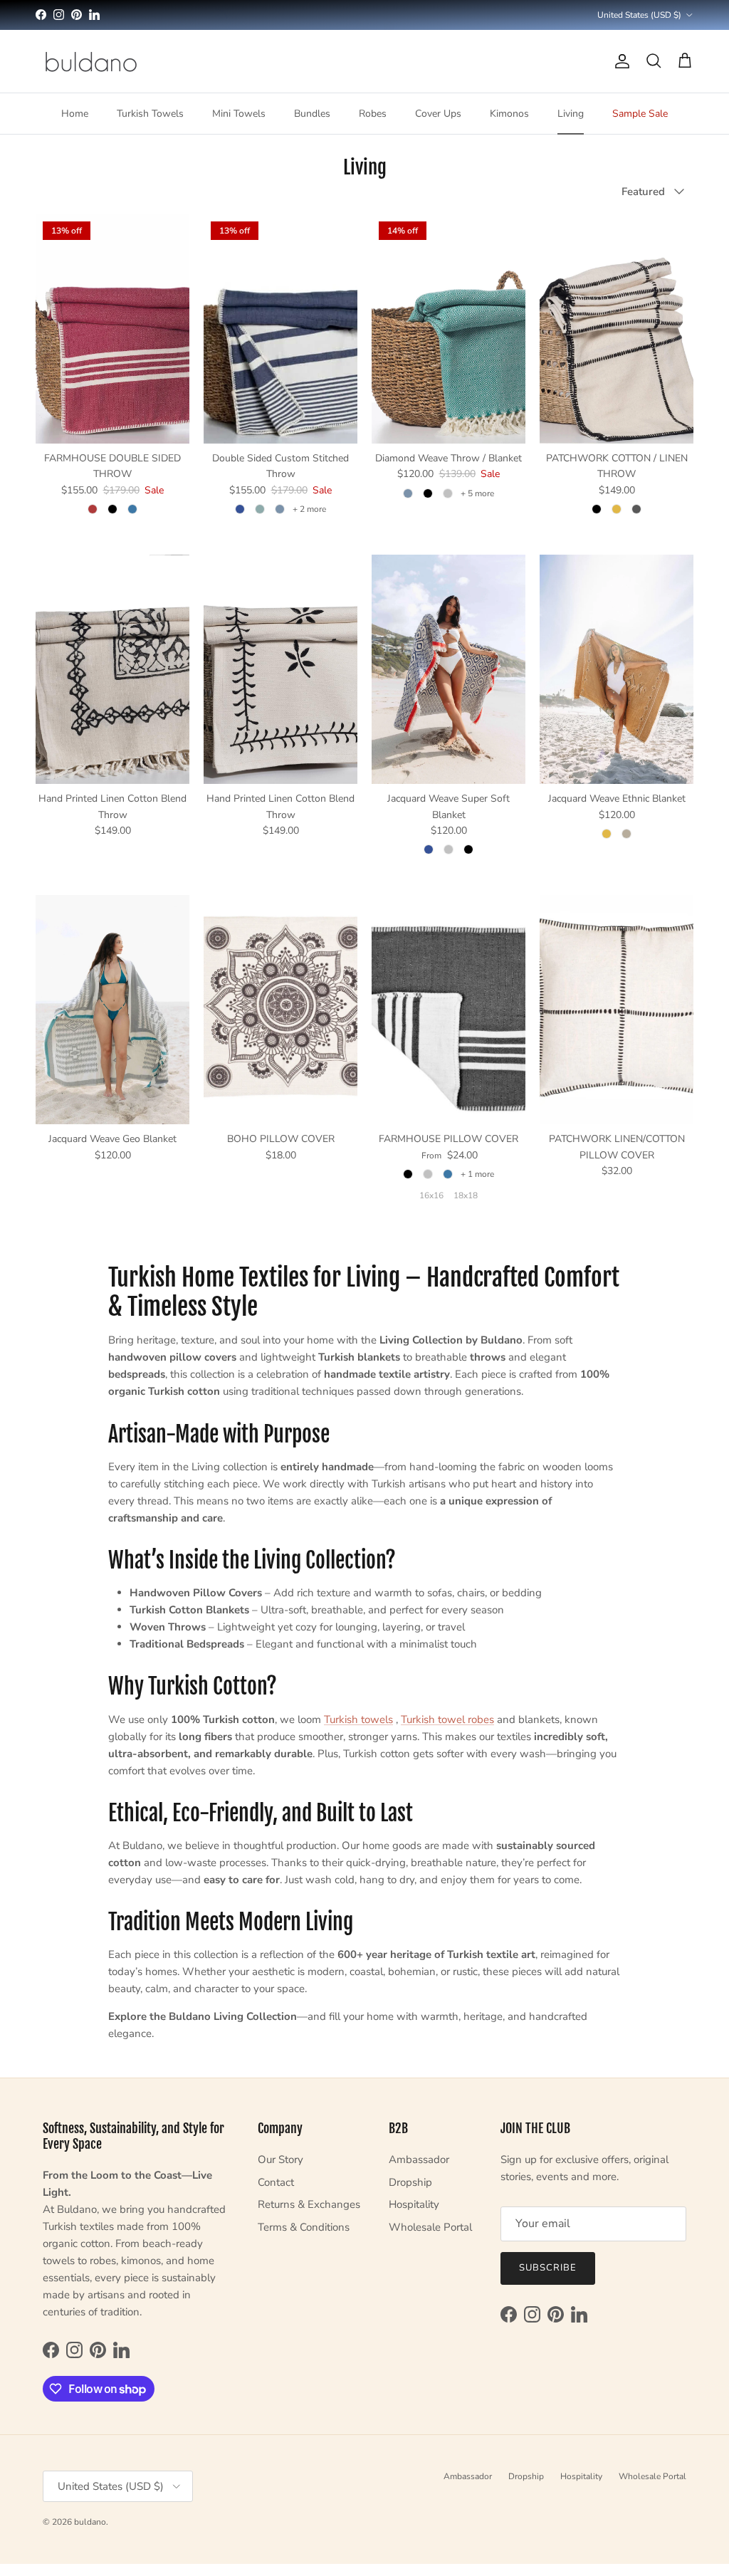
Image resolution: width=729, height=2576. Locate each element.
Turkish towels (358, 1719)
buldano (90, 2522)
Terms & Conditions (304, 2227)
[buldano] (91, 61)
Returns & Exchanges (309, 2204)
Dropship (410, 2182)
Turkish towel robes (447, 1719)
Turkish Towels (150, 114)
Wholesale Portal (430, 2227)
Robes (373, 114)
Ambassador (419, 2159)
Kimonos (509, 114)
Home (75, 114)
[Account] (619, 61)
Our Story (280, 2159)
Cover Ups (438, 114)
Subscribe (548, 2268)
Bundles (312, 114)
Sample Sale (640, 114)
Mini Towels (239, 114)
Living (571, 114)
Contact (276, 2182)
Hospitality (414, 2204)
